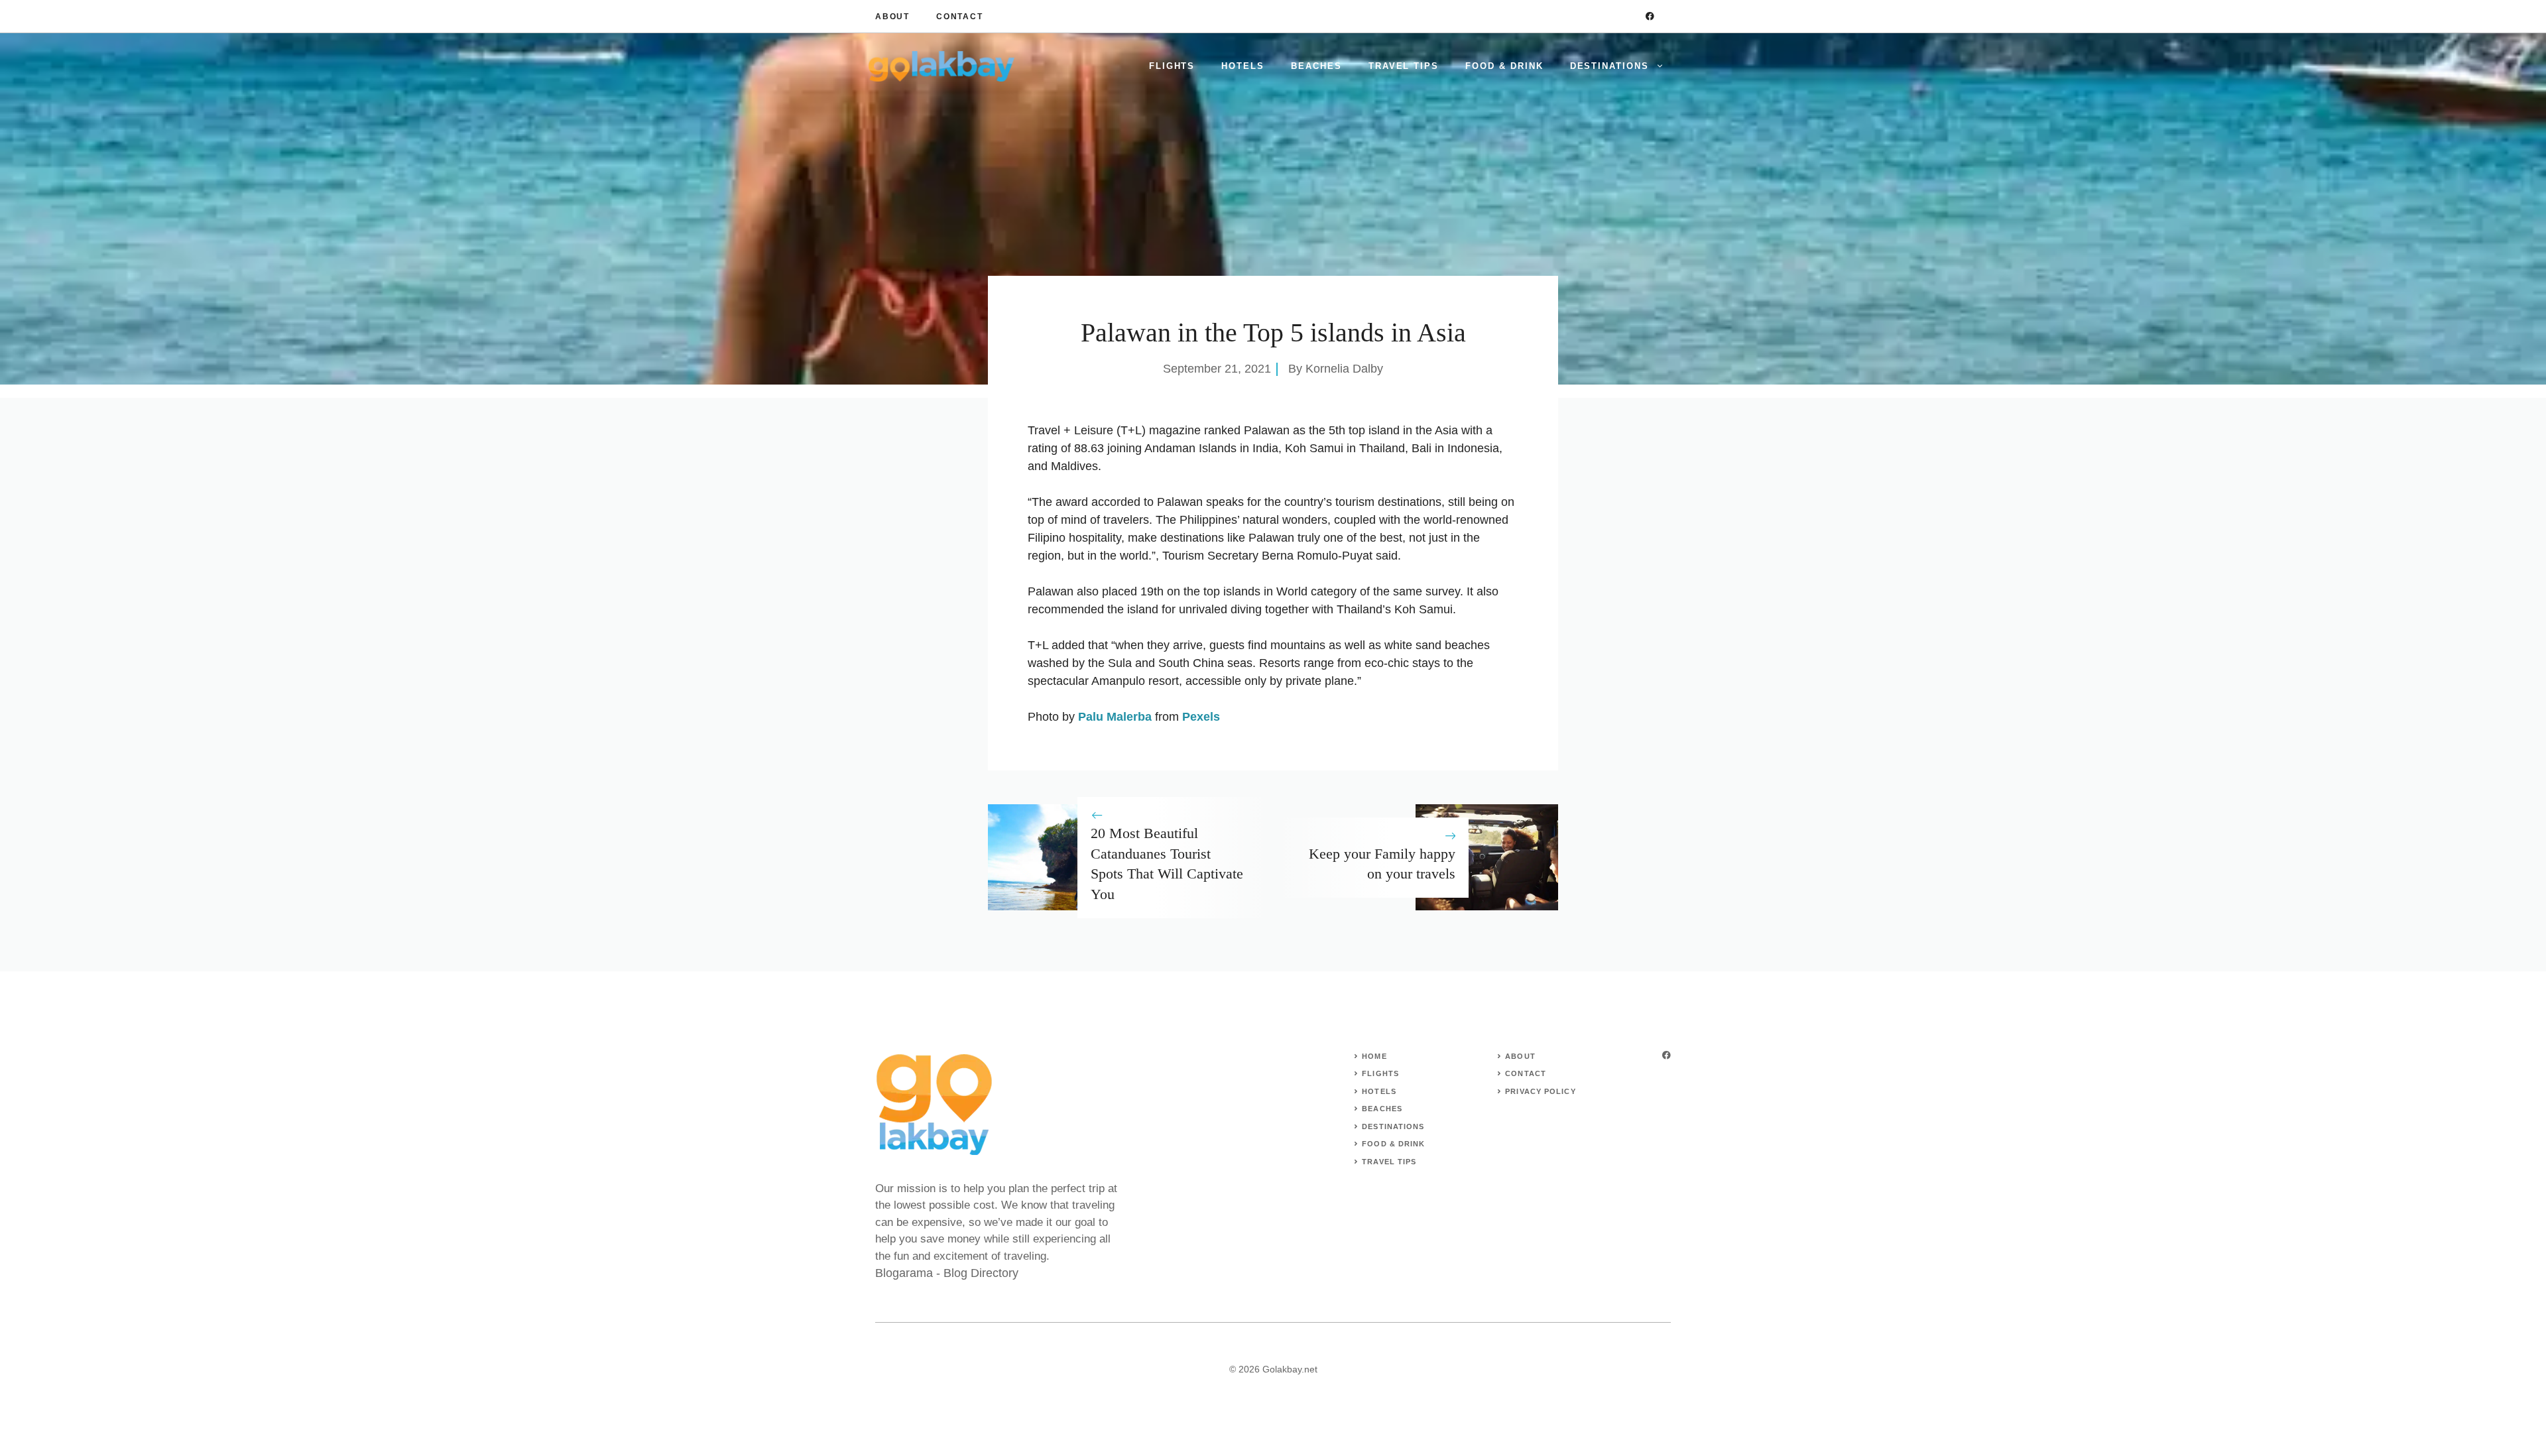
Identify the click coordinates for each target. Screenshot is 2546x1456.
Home (1374, 1056)
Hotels (1243, 66)
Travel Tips (1404, 66)
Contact (960, 17)
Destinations (1609, 66)
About (892, 17)
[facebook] (1650, 16)
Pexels (1201, 717)
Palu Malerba (1115, 717)
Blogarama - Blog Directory (947, 1273)
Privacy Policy (1540, 1091)
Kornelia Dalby (1344, 369)
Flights (1172, 66)
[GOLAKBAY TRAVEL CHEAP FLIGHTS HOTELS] (941, 66)
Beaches (1316, 66)
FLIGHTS (1380, 1073)
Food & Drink (1504, 66)
